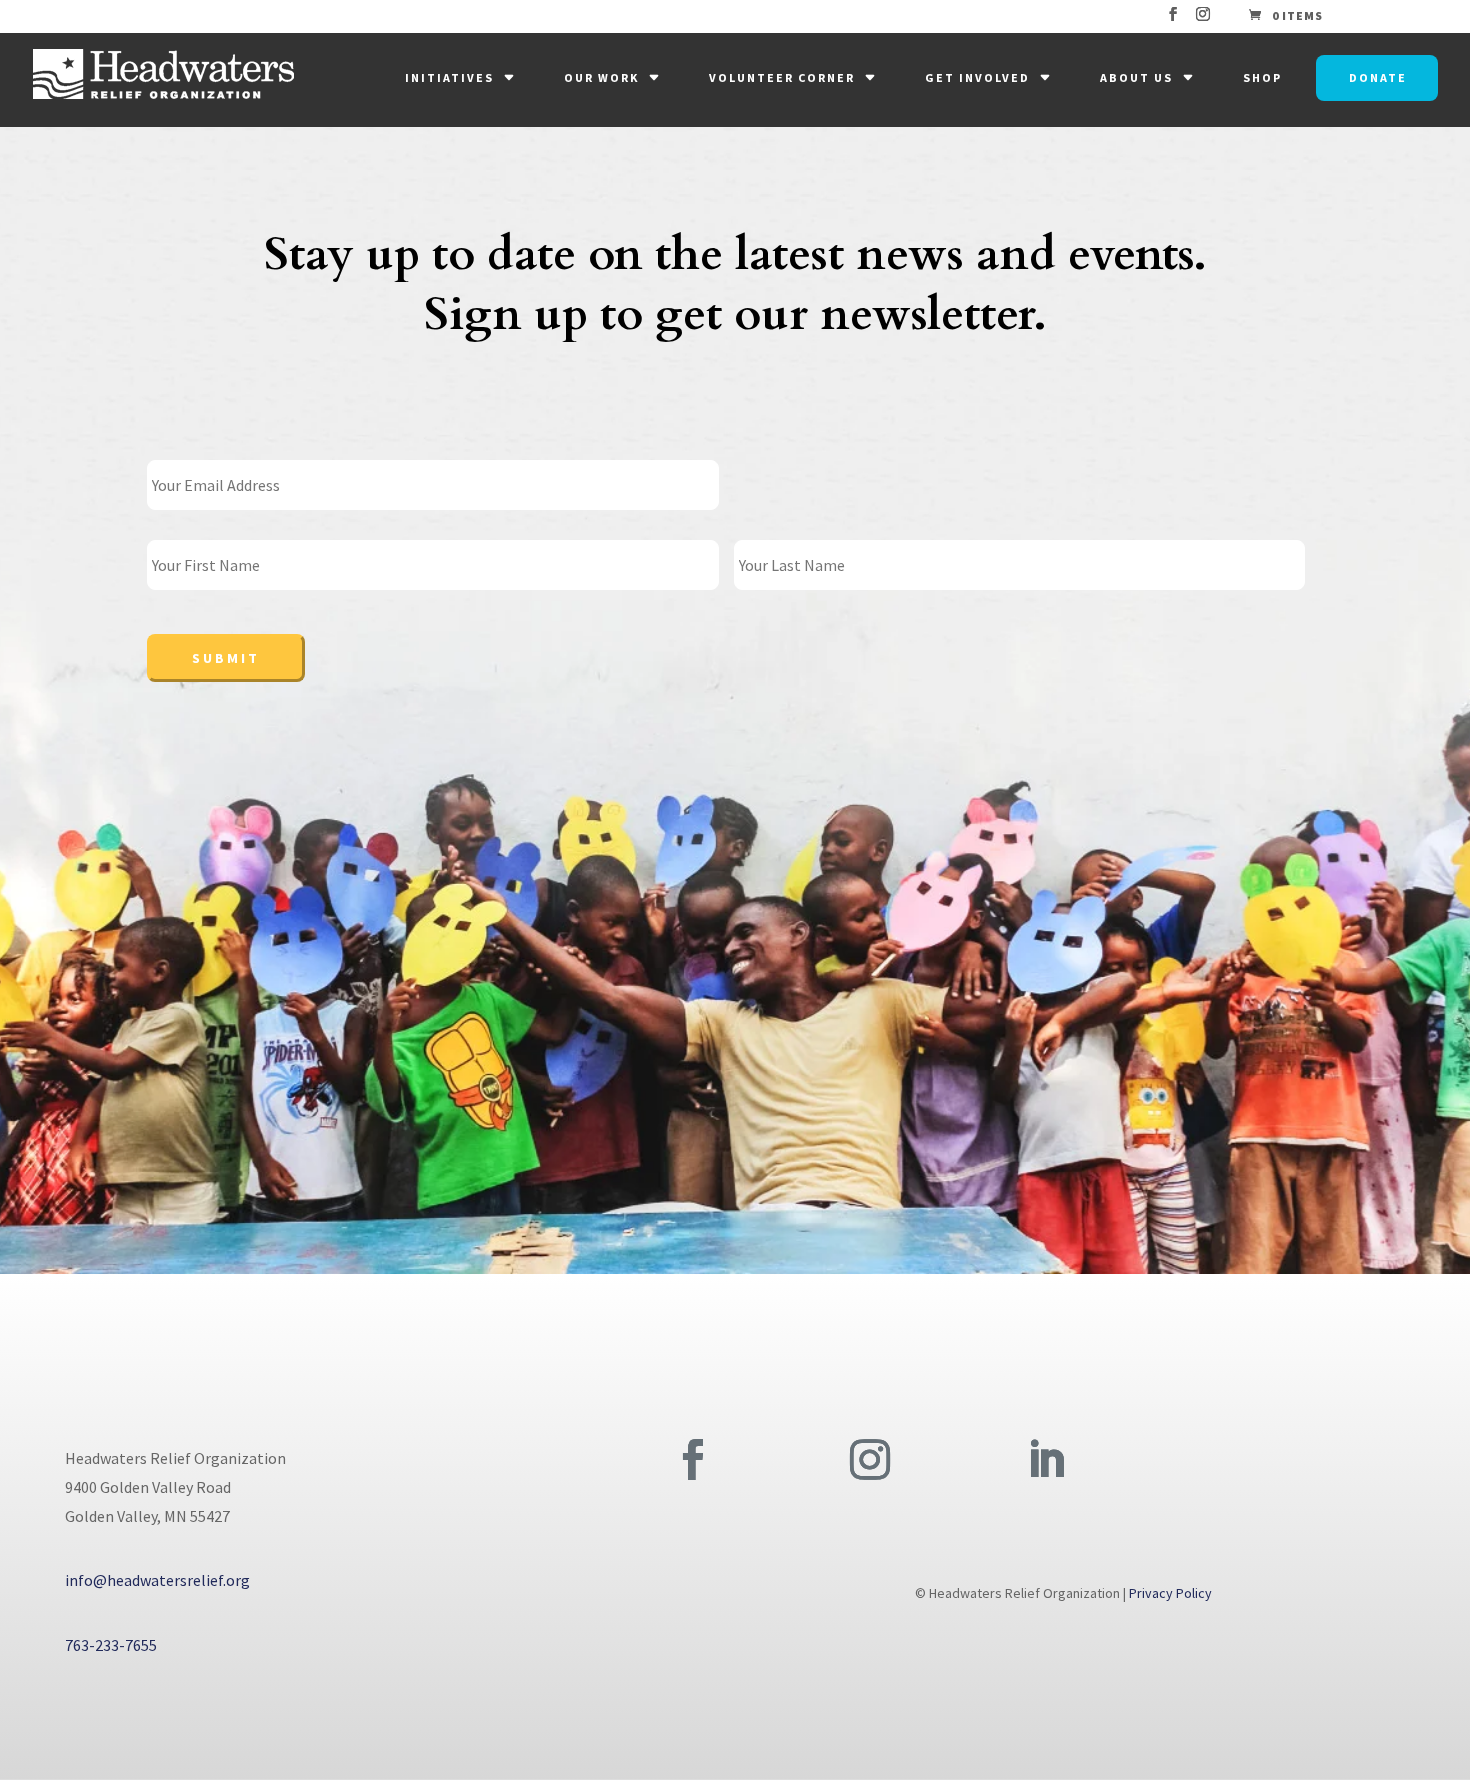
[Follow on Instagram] (870, 1460)
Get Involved (977, 77)
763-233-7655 (111, 1645)
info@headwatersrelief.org (157, 1580)
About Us (1136, 77)
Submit (226, 658)
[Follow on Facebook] (693, 1460)
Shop (1262, 77)
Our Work (601, 77)
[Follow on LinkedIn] (1046, 1460)
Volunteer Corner (782, 77)
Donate (1378, 77)
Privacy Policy (1170, 1593)
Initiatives (449, 77)
